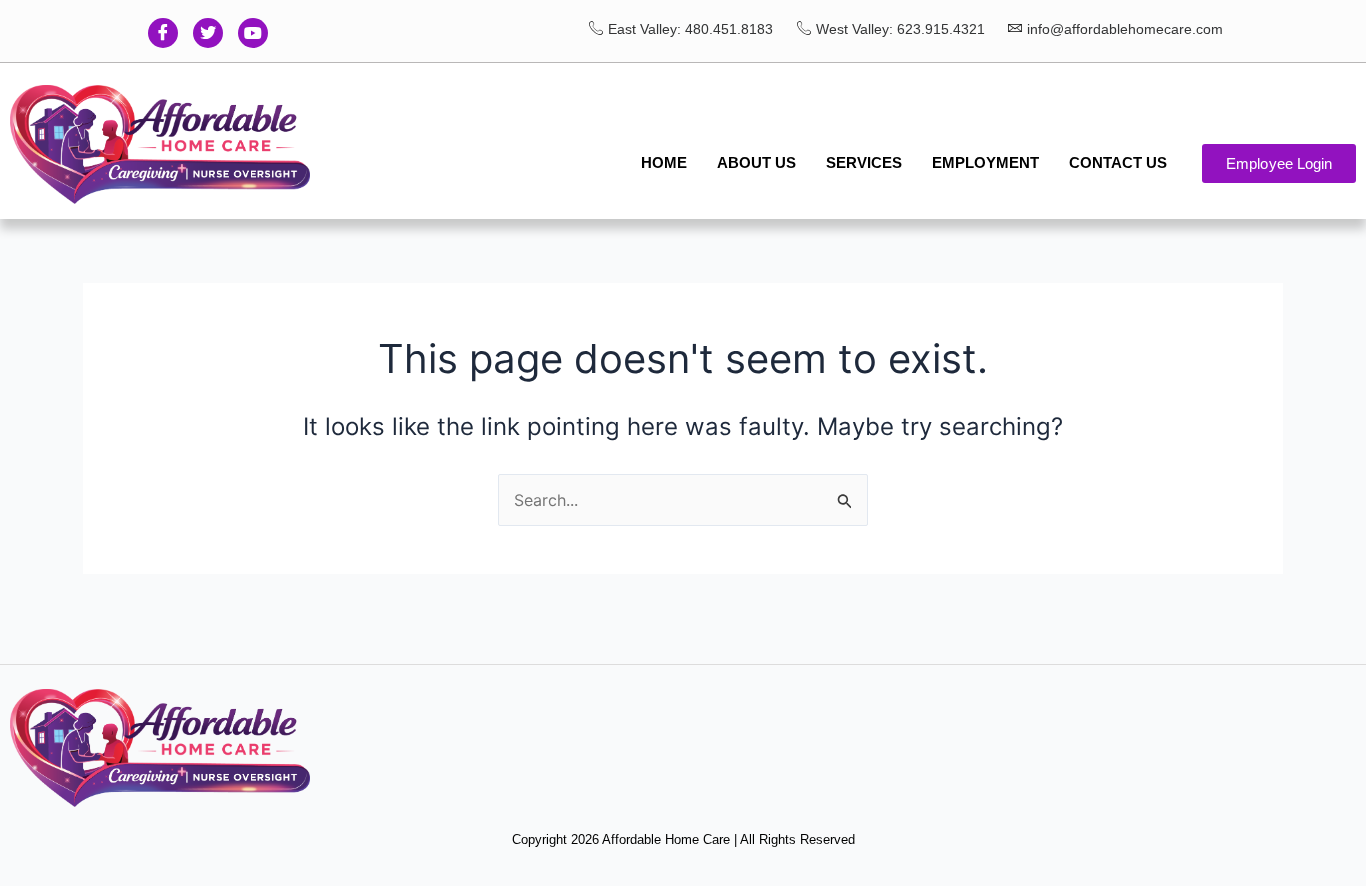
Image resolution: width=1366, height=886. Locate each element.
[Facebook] (163, 33)
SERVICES (864, 162)
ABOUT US (756, 162)
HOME (664, 162)
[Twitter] (208, 33)
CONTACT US (1118, 162)
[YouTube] (253, 33)
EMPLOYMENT (985, 162)
